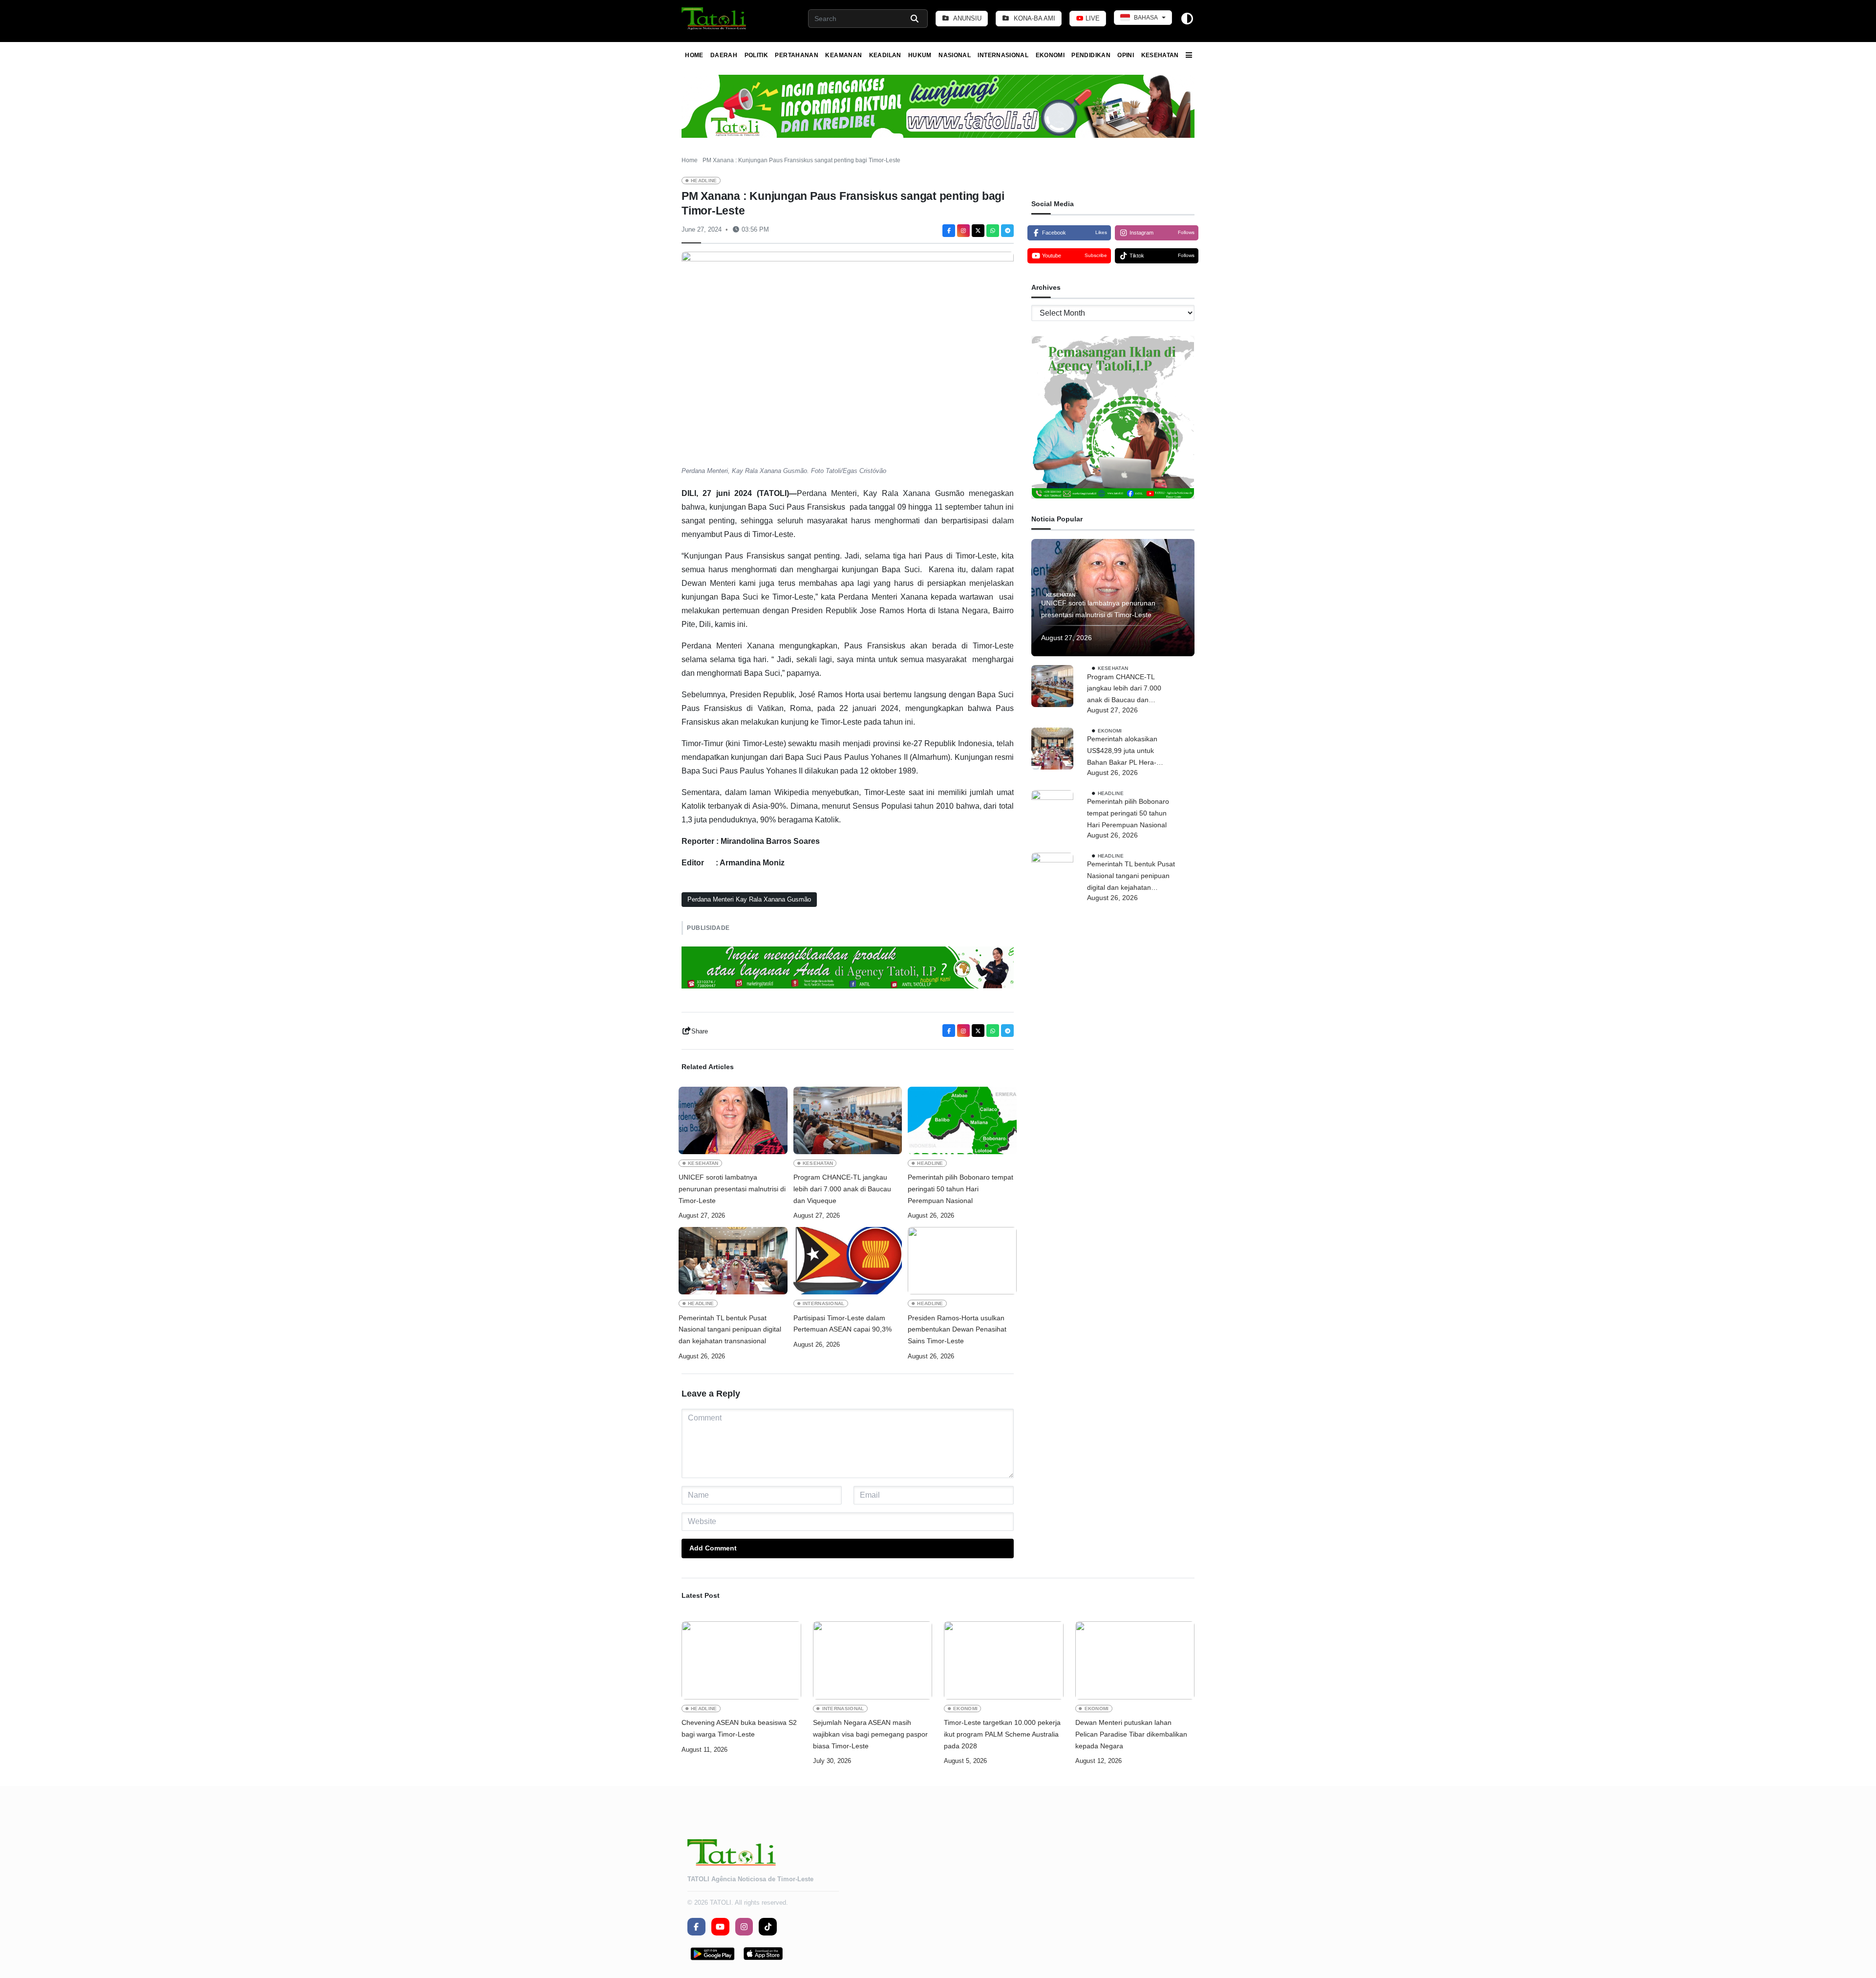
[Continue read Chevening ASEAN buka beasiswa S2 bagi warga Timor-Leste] (741, 1660)
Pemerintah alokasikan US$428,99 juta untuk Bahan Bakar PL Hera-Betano (1122, 752)
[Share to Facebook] (949, 231)
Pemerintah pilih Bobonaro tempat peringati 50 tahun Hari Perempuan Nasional (960, 1189)
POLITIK (757, 55)
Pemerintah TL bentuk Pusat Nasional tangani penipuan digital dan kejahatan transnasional (730, 1330)
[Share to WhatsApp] (993, 231)
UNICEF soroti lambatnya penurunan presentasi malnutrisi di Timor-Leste (732, 1189)
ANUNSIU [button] (967, 18)
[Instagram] (963, 231)
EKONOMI (1050, 55)
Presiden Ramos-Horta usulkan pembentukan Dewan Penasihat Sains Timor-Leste (957, 1330)
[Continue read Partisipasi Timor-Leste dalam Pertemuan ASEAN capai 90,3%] (848, 1261)
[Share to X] (978, 231)
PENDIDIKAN (1091, 55)
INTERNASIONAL (1003, 55)
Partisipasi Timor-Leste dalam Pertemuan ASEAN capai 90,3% (844, 1324)
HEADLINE (704, 181)
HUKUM (920, 55)
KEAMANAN (843, 55)
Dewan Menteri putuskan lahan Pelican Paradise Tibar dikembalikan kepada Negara (1131, 1734)
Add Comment (713, 1548)
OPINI (1126, 55)
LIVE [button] (1092, 18)
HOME (694, 55)
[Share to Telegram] (1007, 231)
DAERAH (724, 55)
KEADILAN (885, 55)
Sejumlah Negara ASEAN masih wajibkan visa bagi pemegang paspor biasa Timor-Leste (870, 1734)
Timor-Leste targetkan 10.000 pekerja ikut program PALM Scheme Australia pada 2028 (1002, 1734)
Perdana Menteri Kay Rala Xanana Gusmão (749, 899)
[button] (714, 19)
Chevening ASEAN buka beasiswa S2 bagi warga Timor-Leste (739, 1728)
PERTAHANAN (797, 55)
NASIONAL (955, 55)
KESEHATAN (1160, 55)
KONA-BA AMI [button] (1034, 18)
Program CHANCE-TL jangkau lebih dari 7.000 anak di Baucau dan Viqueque (842, 1189)
